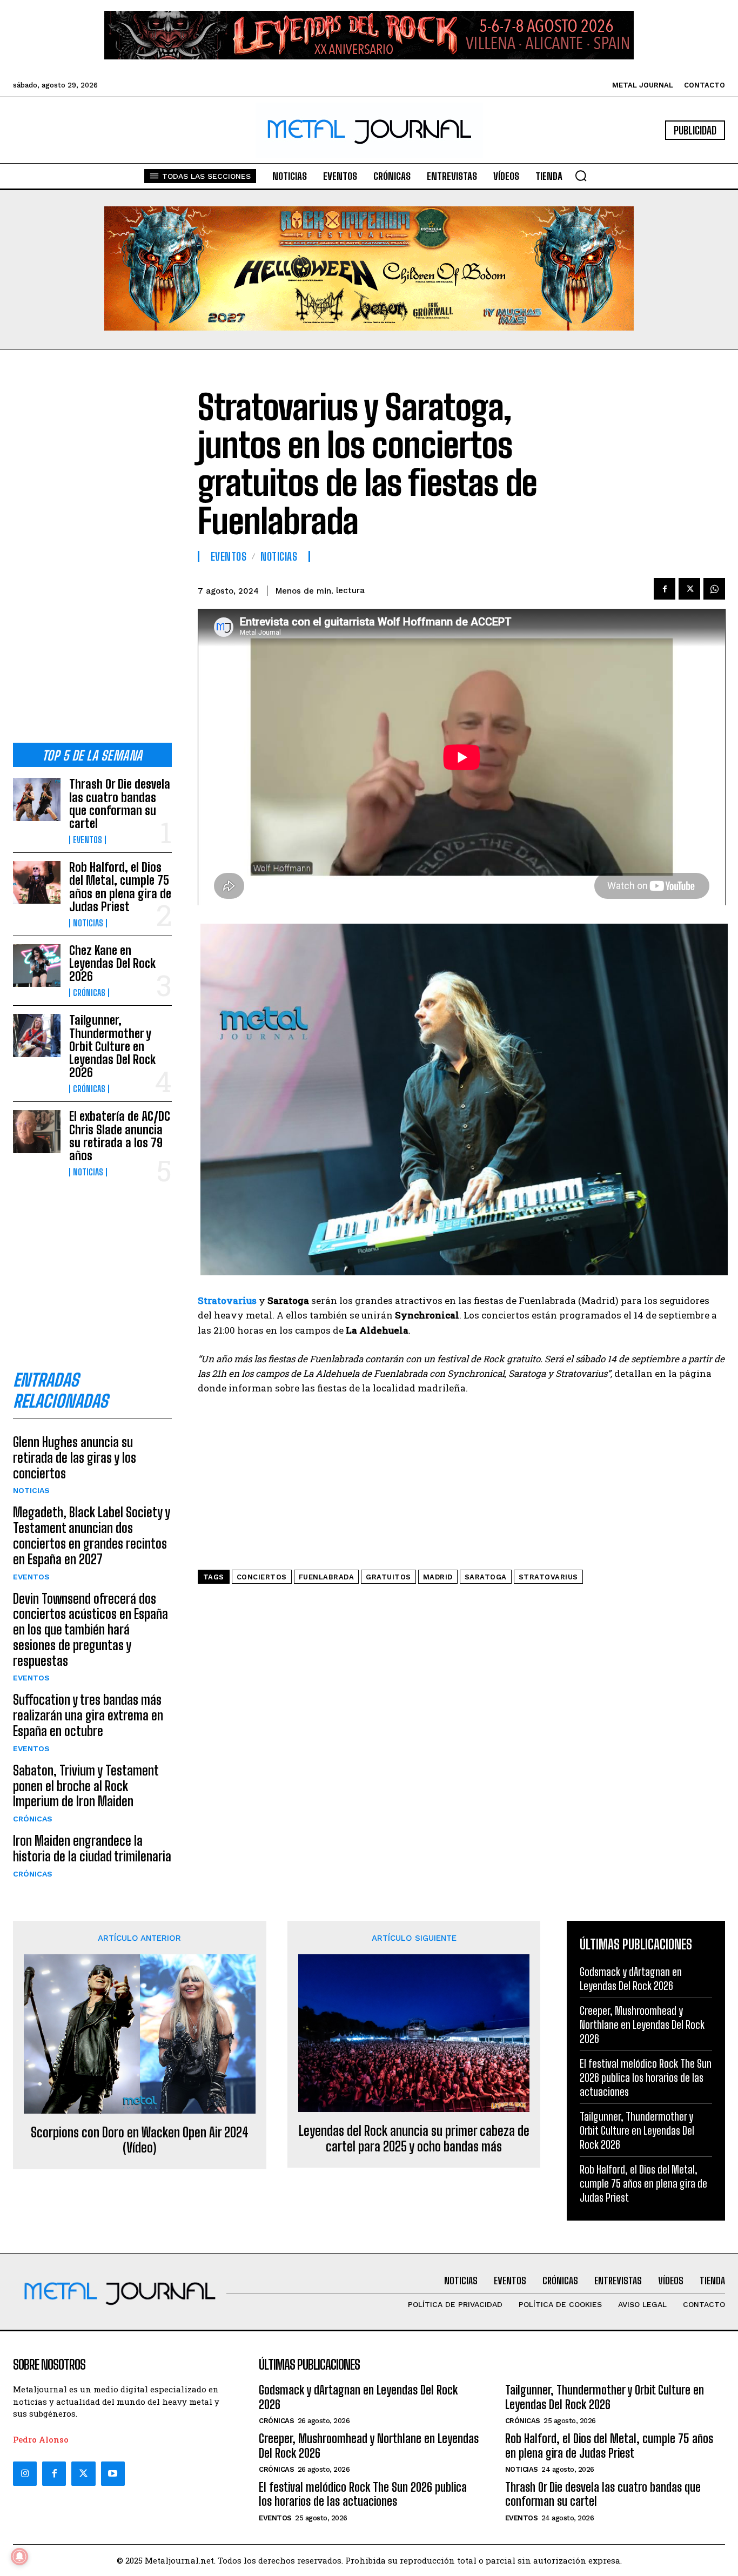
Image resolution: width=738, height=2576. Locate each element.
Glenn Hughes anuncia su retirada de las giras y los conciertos (75, 1458)
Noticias (88, 923)
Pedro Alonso (41, 2439)
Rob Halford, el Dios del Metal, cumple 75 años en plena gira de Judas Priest (120, 887)
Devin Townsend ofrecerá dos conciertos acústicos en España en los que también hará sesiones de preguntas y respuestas (90, 1630)
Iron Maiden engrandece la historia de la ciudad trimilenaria (92, 1848)
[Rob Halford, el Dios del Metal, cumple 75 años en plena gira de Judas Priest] (37, 882)
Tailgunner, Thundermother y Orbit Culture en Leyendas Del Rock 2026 (112, 1046)
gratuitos (388, 1577)
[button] (581, 176)
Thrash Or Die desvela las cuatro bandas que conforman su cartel (120, 804)
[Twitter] (83, 2473)
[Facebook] (665, 589)
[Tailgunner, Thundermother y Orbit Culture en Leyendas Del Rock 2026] (37, 1035)
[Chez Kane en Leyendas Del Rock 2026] (37, 966)
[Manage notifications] (19, 2557)
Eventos (88, 840)
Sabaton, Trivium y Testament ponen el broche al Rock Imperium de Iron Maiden (86, 1786)
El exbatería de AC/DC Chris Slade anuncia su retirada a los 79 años (120, 1136)
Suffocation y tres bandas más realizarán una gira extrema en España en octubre (88, 1715)
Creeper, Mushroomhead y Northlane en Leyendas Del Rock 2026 (642, 2025)
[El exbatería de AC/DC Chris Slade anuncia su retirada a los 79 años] (37, 1131)
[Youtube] (113, 2473)
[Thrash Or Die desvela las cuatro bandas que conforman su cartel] (37, 799)
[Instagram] (25, 2473)
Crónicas (89, 993)
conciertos (262, 1577)
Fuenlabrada (327, 1577)
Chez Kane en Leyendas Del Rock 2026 (112, 963)
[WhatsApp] (714, 589)
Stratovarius (548, 1577)
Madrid (438, 1577)
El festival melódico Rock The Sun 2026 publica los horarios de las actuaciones (646, 2077)
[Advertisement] (92, 555)
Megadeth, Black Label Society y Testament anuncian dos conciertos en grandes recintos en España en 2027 (92, 1535)
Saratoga (486, 1577)
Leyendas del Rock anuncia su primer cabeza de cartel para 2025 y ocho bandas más (414, 2139)
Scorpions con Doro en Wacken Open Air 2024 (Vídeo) (140, 2140)
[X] (689, 589)
